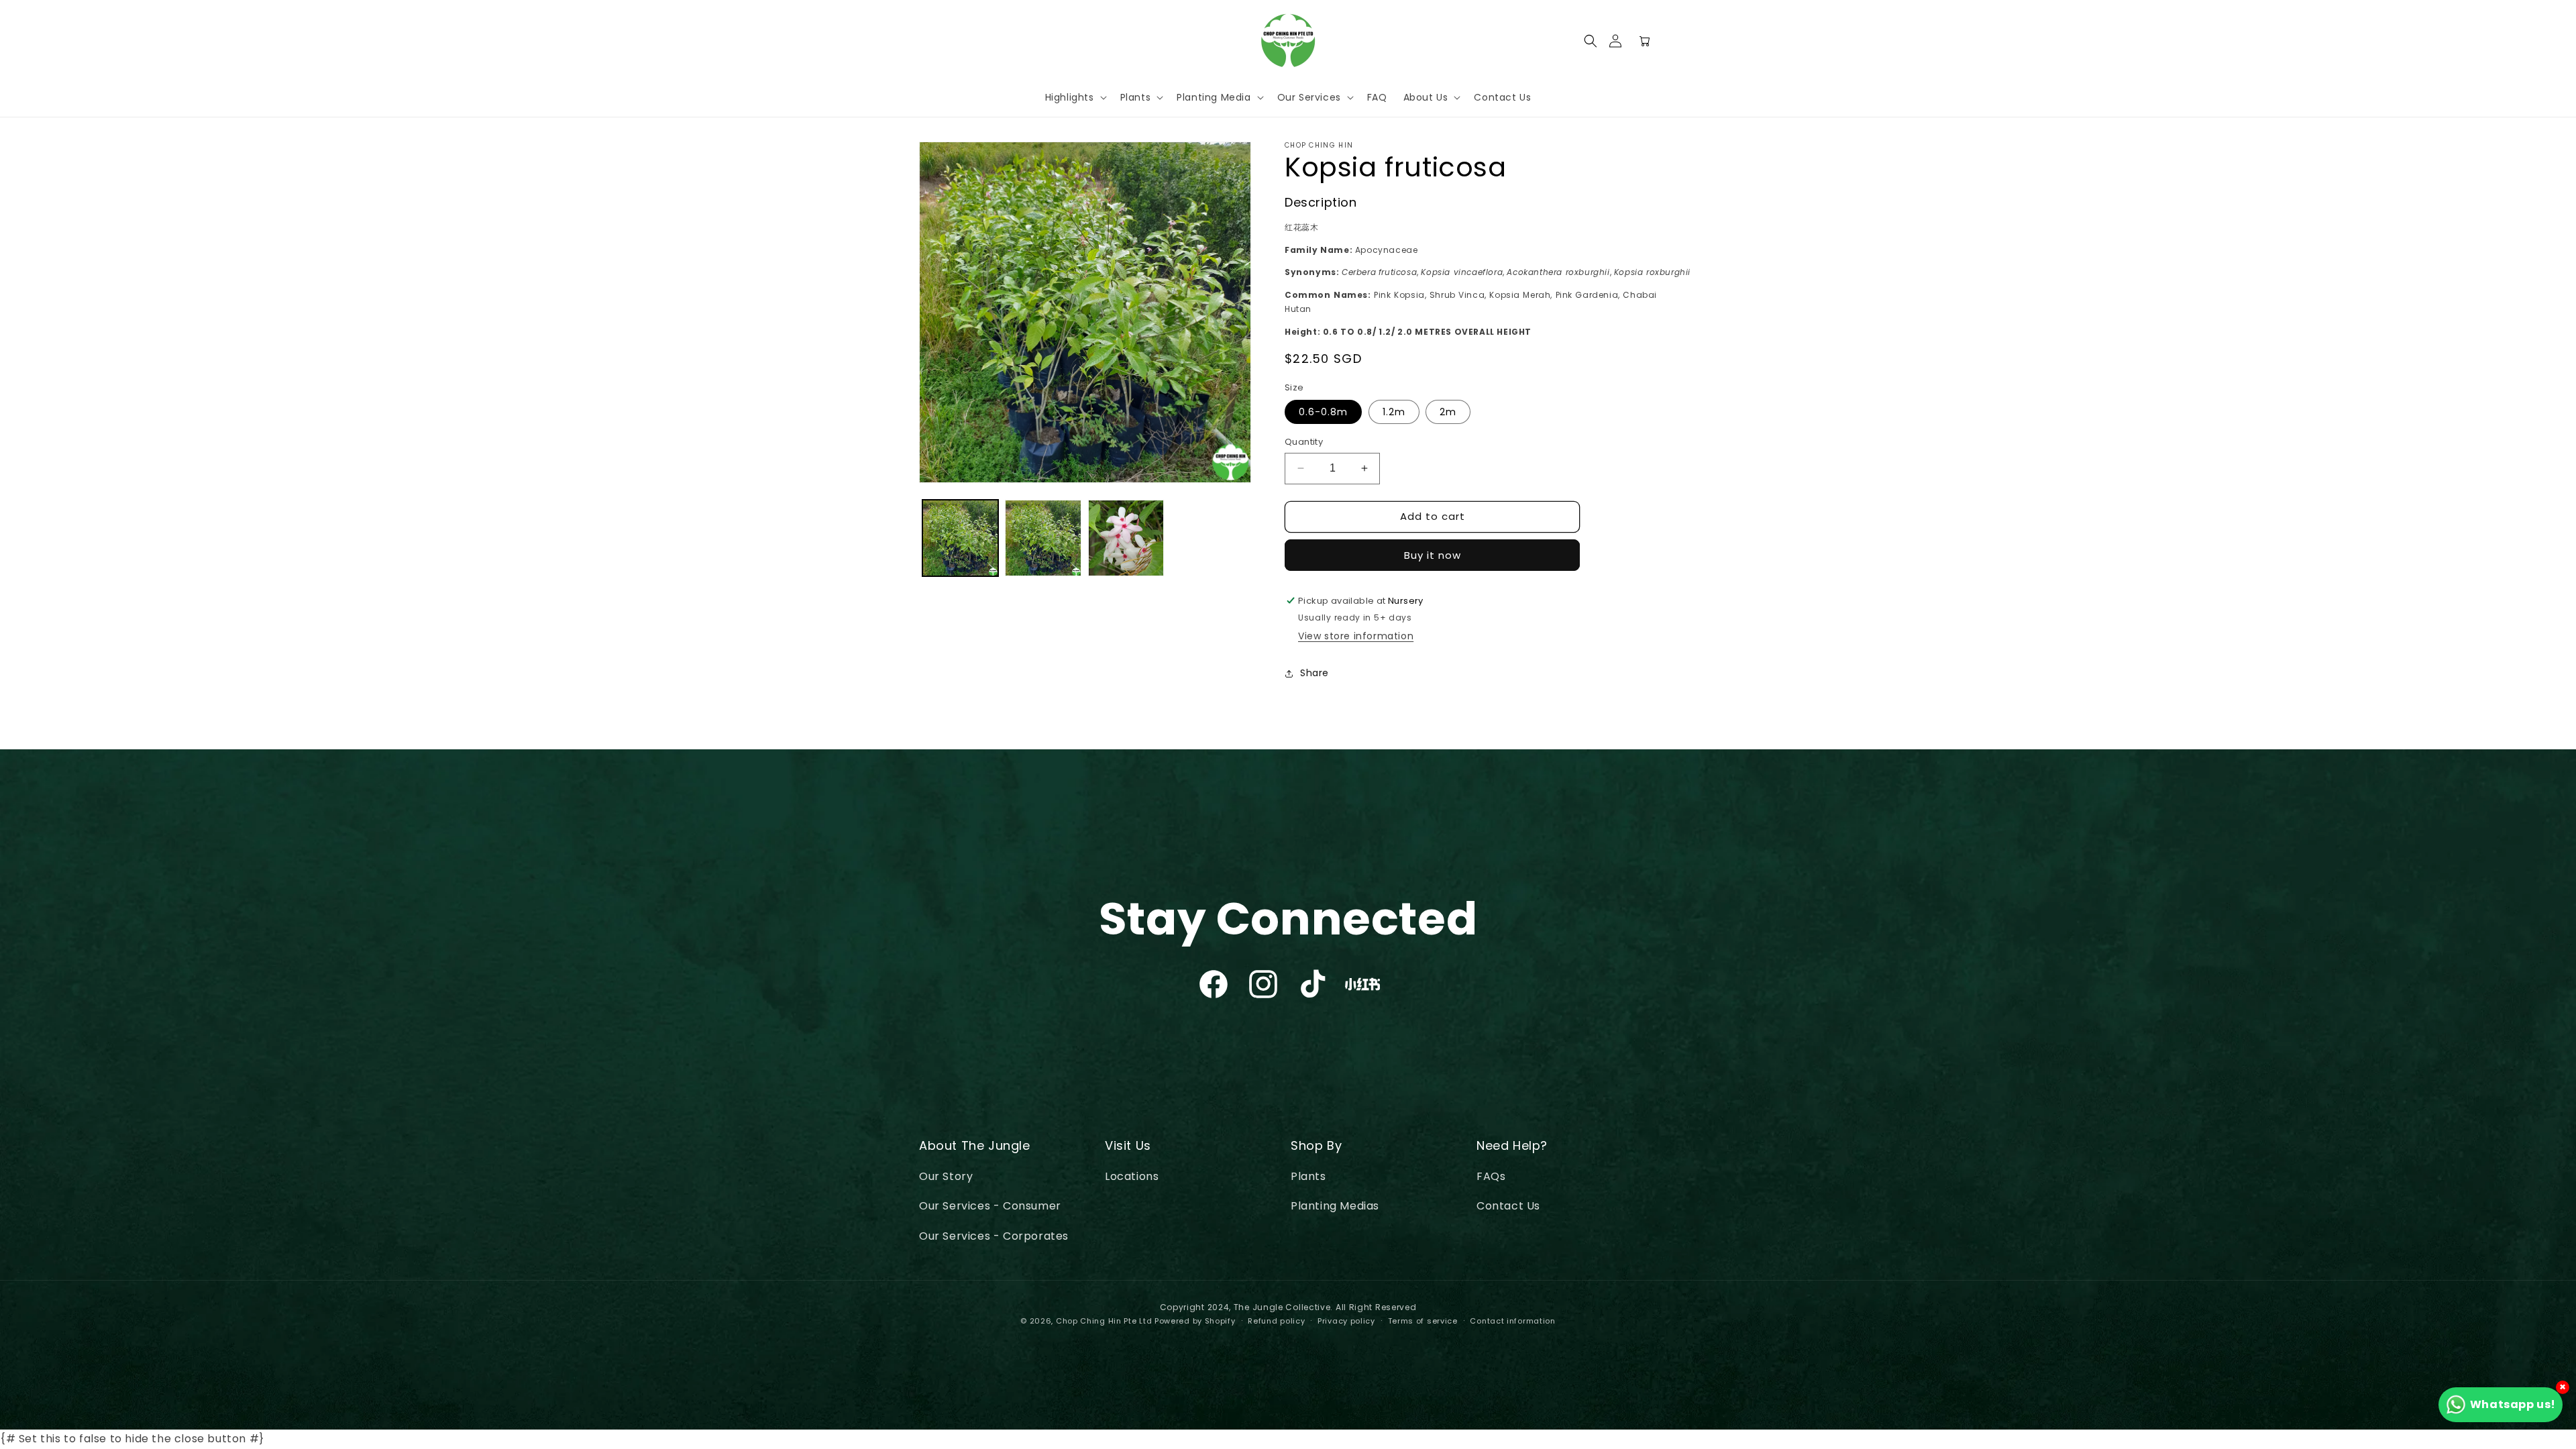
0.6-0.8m (1323, 412)
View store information (1356, 636)
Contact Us (1508, 1206)
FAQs (1491, 1176)
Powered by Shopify (1195, 1321)
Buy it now (1433, 555)
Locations (1132, 1176)
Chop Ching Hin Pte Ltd (1104, 1321)
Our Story (946, 1176)
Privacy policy (1346, 1321)
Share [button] (1314, 673)
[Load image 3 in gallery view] (1126, 538)
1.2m (1394, 412)
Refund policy (1276, 1321)
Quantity (1304, 442)
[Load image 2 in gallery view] (1043, 538)
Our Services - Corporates (994, 1236)
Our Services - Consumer (990, 1206)
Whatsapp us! (2513, 1404)
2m (1448, 412)
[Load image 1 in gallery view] (960, 538)
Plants (1308, 1176)
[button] (1591, 41)
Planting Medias (1335, 1206)
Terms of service (1423, 1321)
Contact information (1512, 1321)
